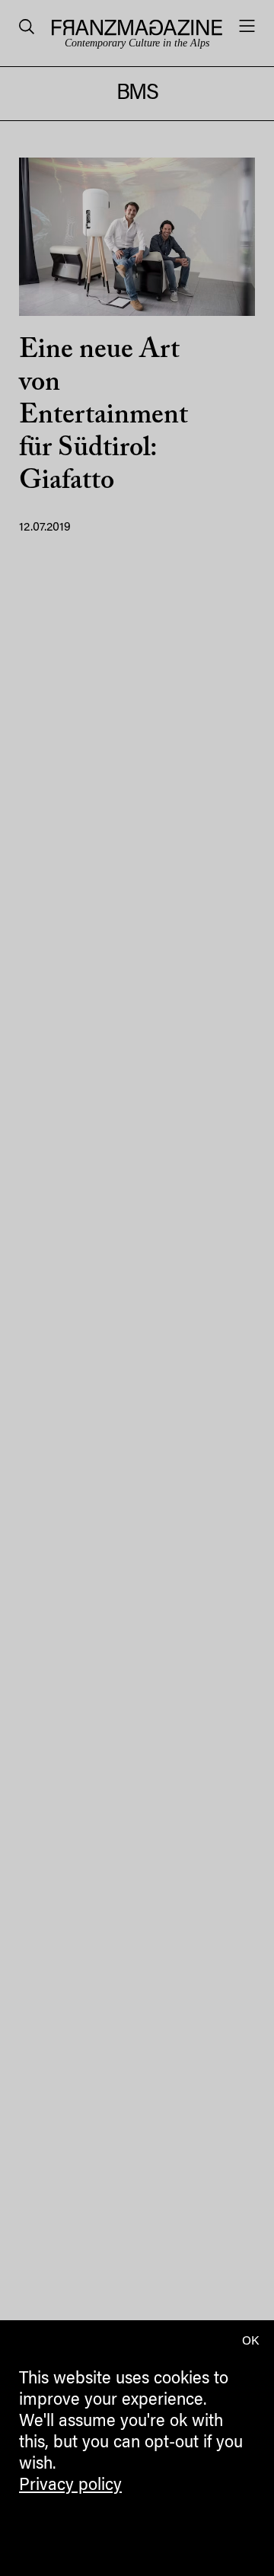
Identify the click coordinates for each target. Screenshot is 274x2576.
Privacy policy (70, 2486)
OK (250, 2342)
